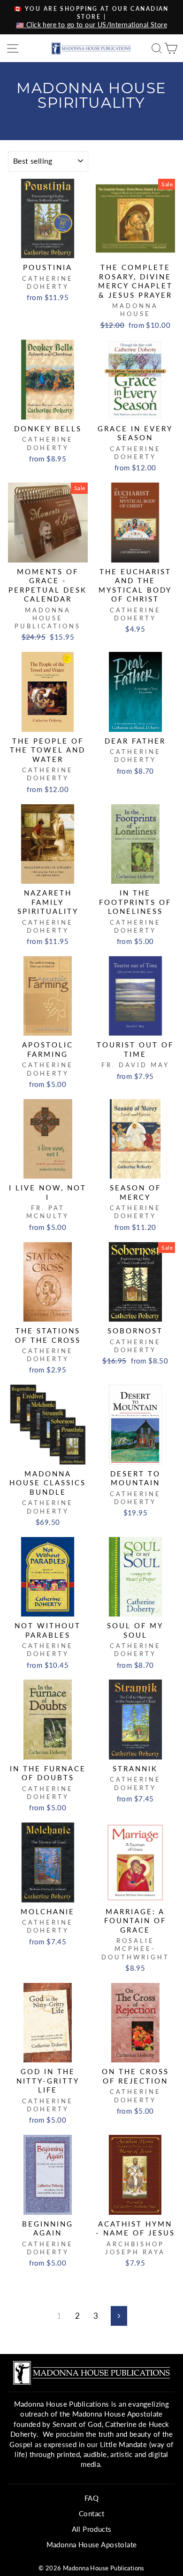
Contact (91, 2513)
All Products (92, 2529)
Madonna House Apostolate (92, 2544)
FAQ (91, 2498)
